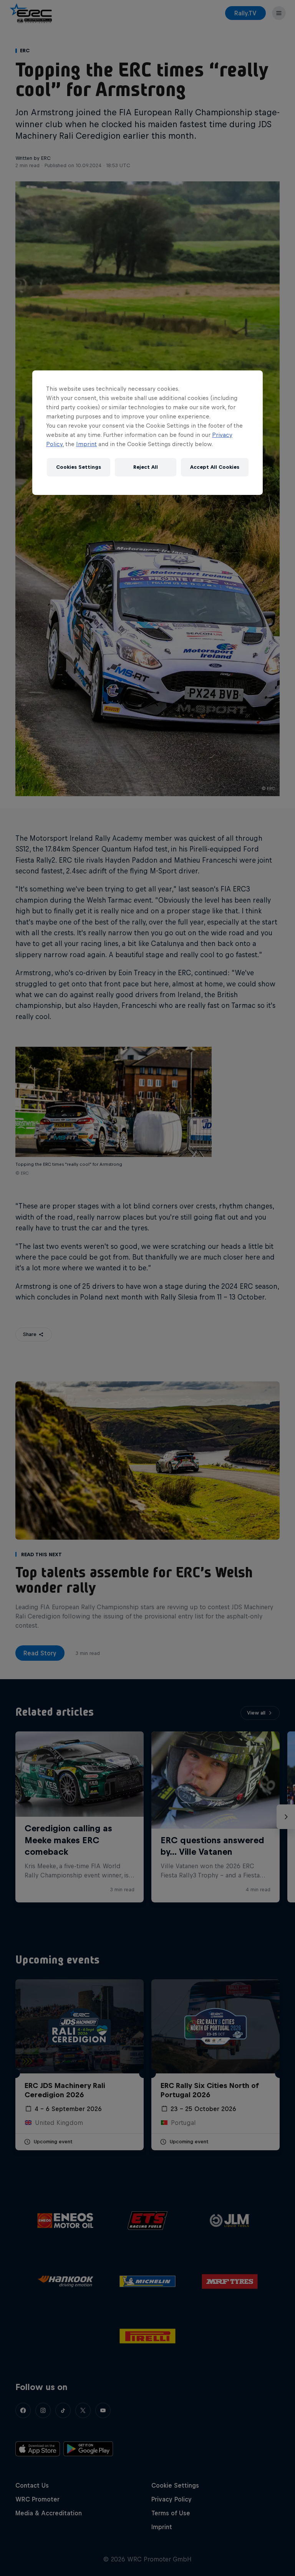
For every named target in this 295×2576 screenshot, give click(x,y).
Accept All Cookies (215, 467)
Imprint (86, 444)
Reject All (146, 467)
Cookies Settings (79, 467)
